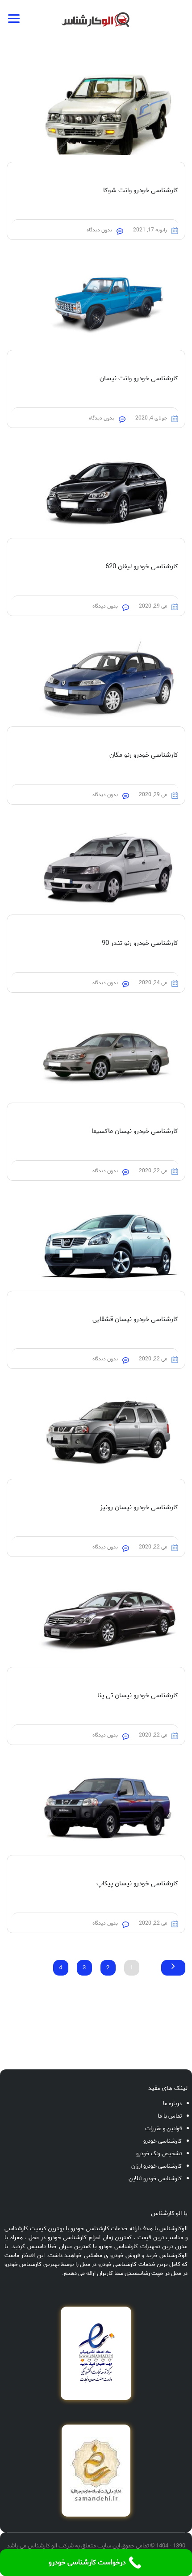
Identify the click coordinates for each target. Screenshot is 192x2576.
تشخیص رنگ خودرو (159, 2154)
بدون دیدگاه (99, 230)
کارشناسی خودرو (163, 2141)
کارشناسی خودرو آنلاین (155, 2179)
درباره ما (172, 2104)
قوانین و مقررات (163, 2129)
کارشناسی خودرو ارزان (157, 2166)
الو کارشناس (42, 2546)
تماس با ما (170, 2116)
